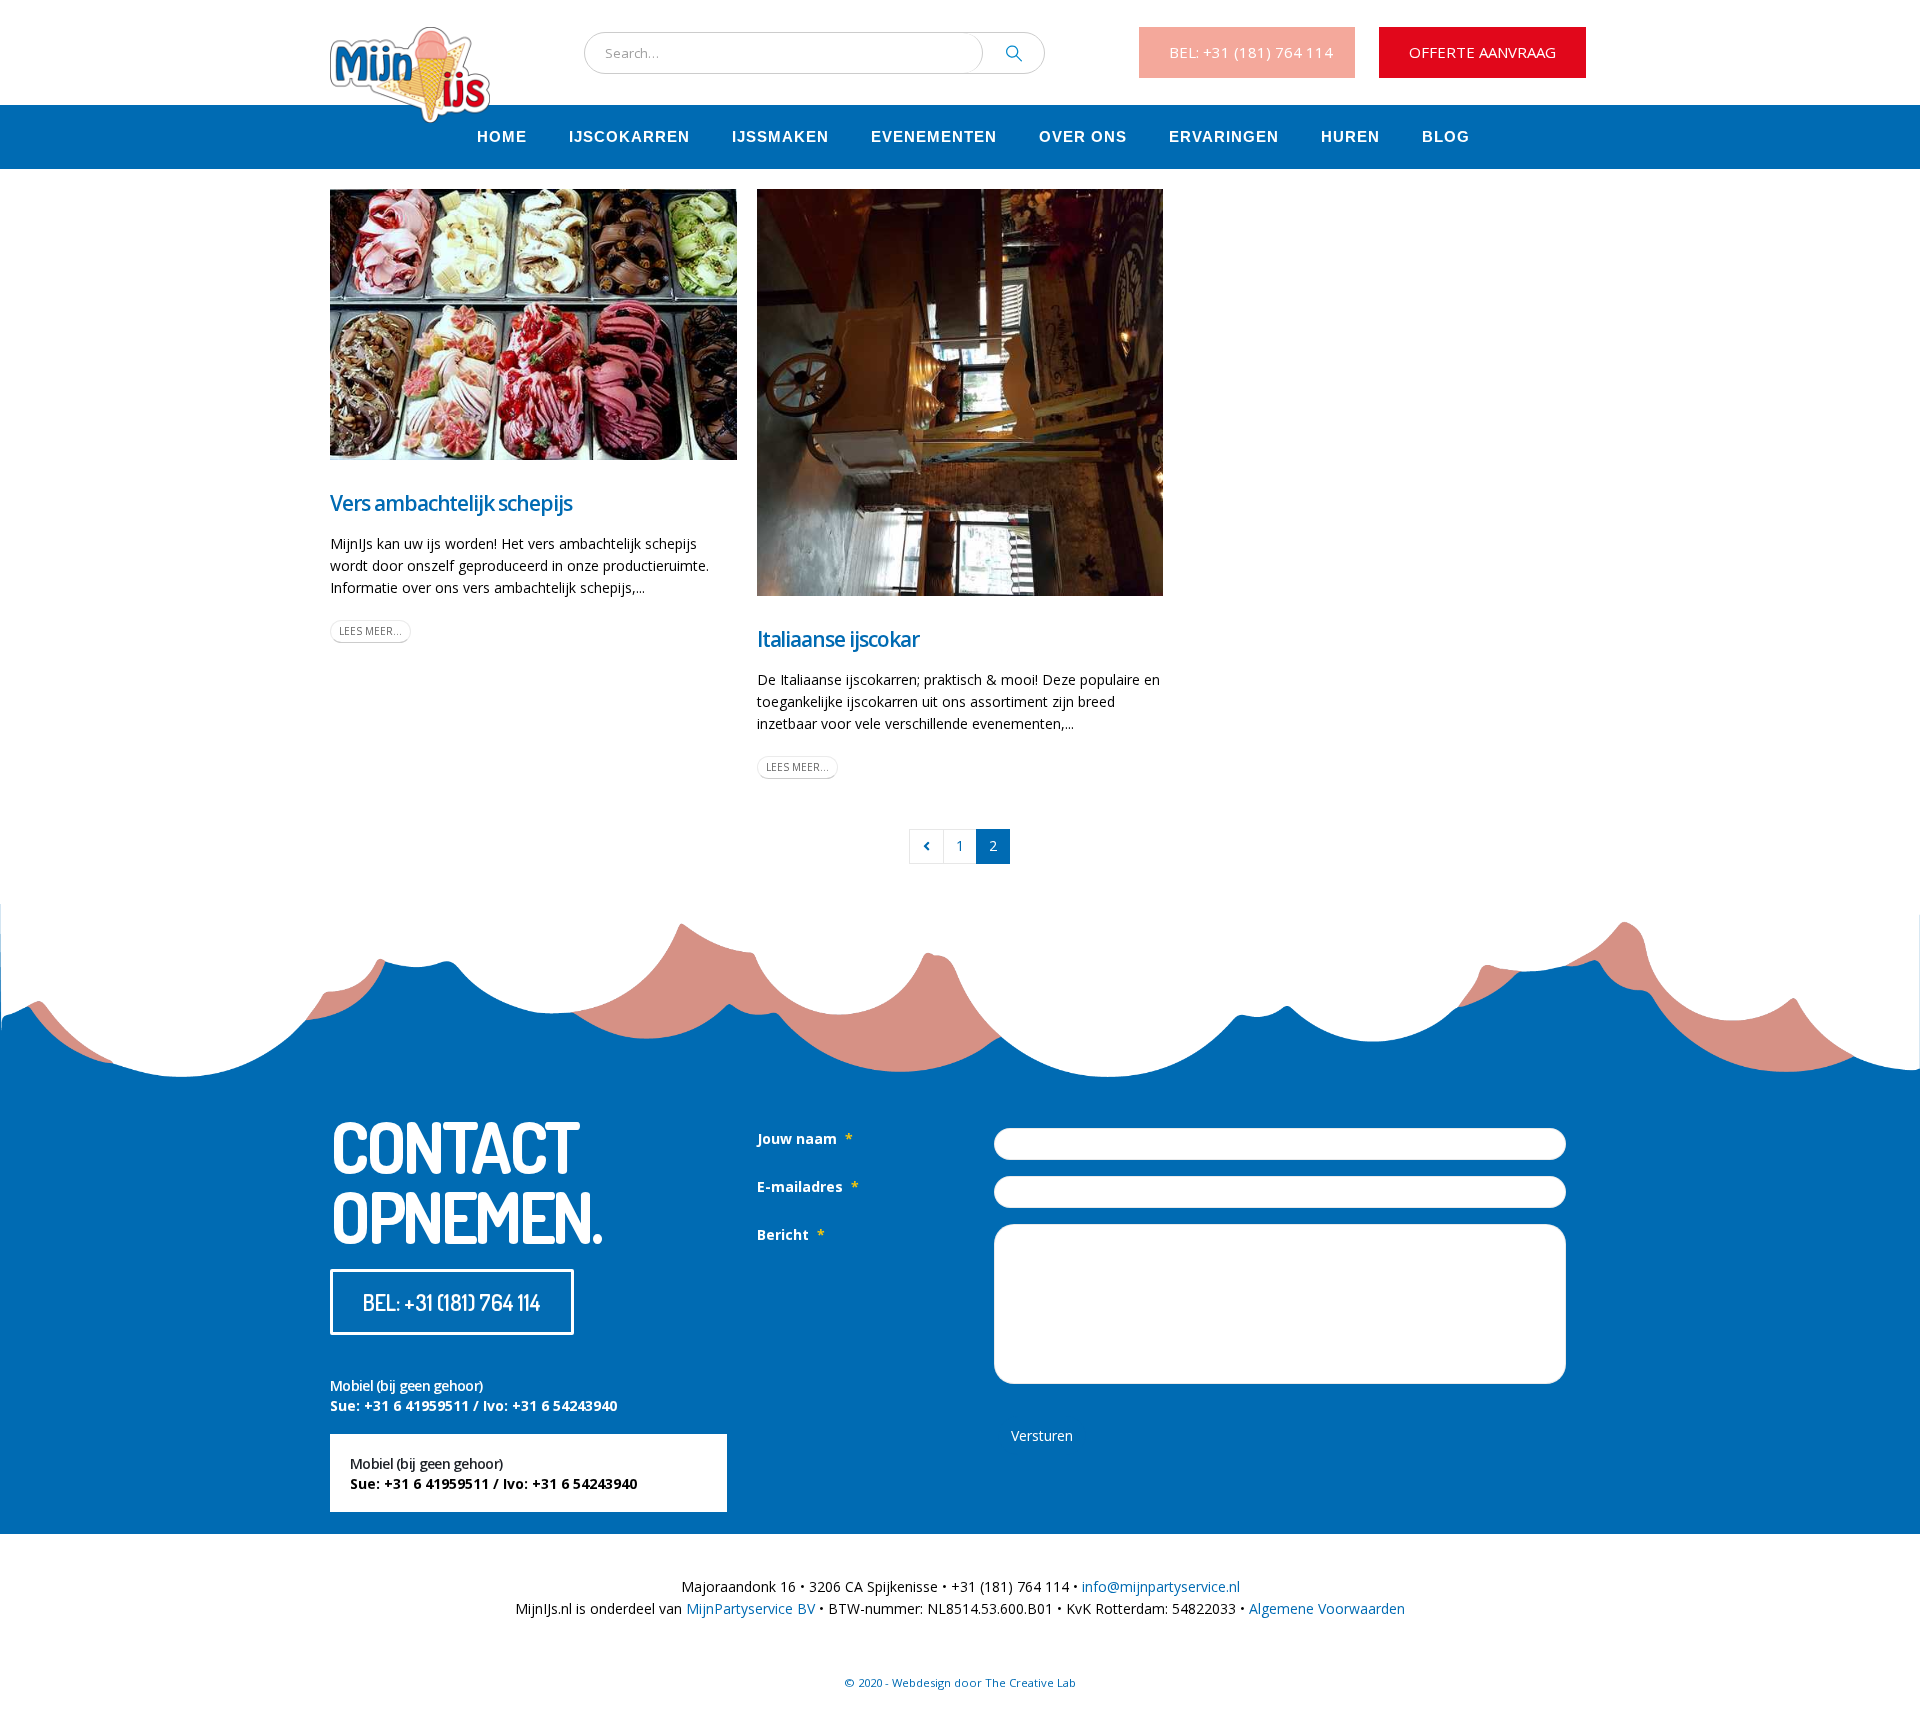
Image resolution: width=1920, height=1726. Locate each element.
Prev (926, 846)
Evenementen (934, 136)
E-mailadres (808, 1186)
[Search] (1014, 53)
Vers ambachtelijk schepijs (451, 503)
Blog (1446, 136)
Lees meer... (370, 631)
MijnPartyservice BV (750, 1608)
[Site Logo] (410, 52)
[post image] (533, 324)
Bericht (791, 1234)
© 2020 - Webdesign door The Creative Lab (960, 1682)
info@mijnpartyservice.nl (1161, 1586)
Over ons (1083, 136)
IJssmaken (780, 136)
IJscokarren (629, 136)
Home (502, 136)
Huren (1350, 136)
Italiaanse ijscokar (838, 639)
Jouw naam (805, 1138)
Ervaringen (1224, 136)
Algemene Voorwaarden (1327, 1608)
